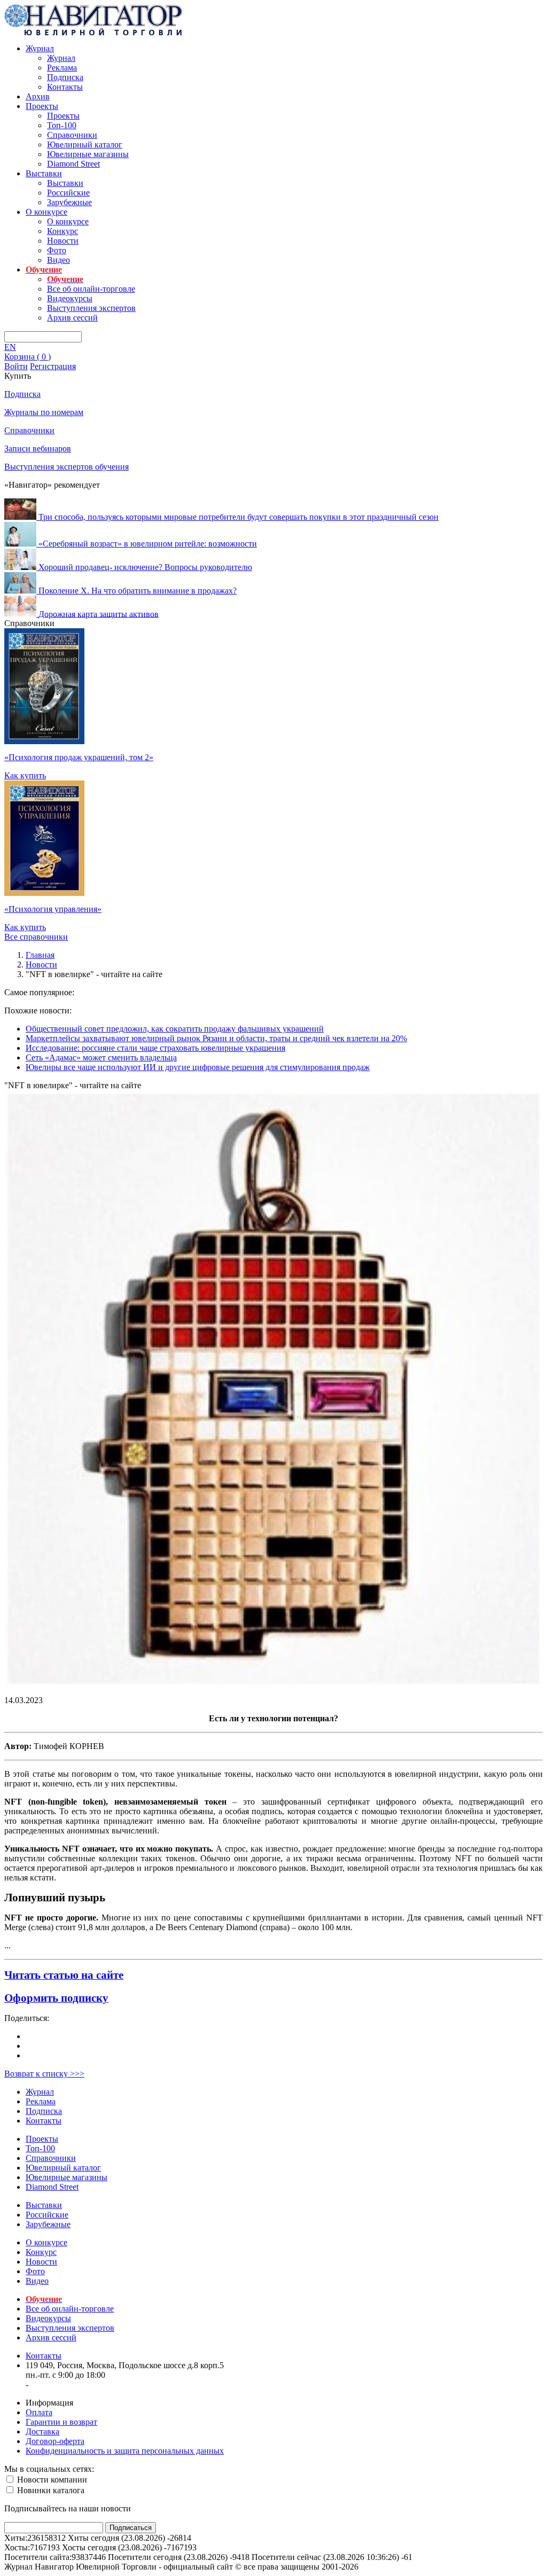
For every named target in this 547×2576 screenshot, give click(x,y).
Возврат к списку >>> (44, 2074)
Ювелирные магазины (88, 154)
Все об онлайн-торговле (91, 289)
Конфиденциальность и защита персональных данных (125, 2451)
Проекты (42, 106)
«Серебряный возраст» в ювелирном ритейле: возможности (148, 544)
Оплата (39, 2412)
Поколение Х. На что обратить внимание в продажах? (138, 591)
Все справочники (36, 937)
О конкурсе (46, 212)
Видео (58, 260)
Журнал (40, 48)
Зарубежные (69, 202)
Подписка (65, 77)
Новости (63, 241)
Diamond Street (73, 164)
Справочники (72, 135)
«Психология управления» (53, 909)
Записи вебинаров (38, 448)
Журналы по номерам (44, 412)
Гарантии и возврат (61, 2422)
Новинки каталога (50, 2490)
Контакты (65, 87)
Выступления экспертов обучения (67, 467)
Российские (68, 193)
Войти (16, 366)
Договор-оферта (55, 2441)
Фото (57, 250)
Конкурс (62, 231)
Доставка (42, 2431)
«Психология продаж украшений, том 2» (79, 757)
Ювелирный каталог (85, 145)
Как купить (25, 775)
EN (10, 347)
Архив (38, 96)
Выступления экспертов (91, 308)
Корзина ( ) (28, 357)
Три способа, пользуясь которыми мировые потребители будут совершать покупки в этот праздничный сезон (239, 517)
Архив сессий (72, 318)
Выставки (44, 173)
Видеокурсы (70, 298)
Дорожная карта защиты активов (99, 614)
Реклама (62, 68)
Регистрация (53, 366)
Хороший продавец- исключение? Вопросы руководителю (145, 567)
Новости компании (51, 2480)
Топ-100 (62, 125)
